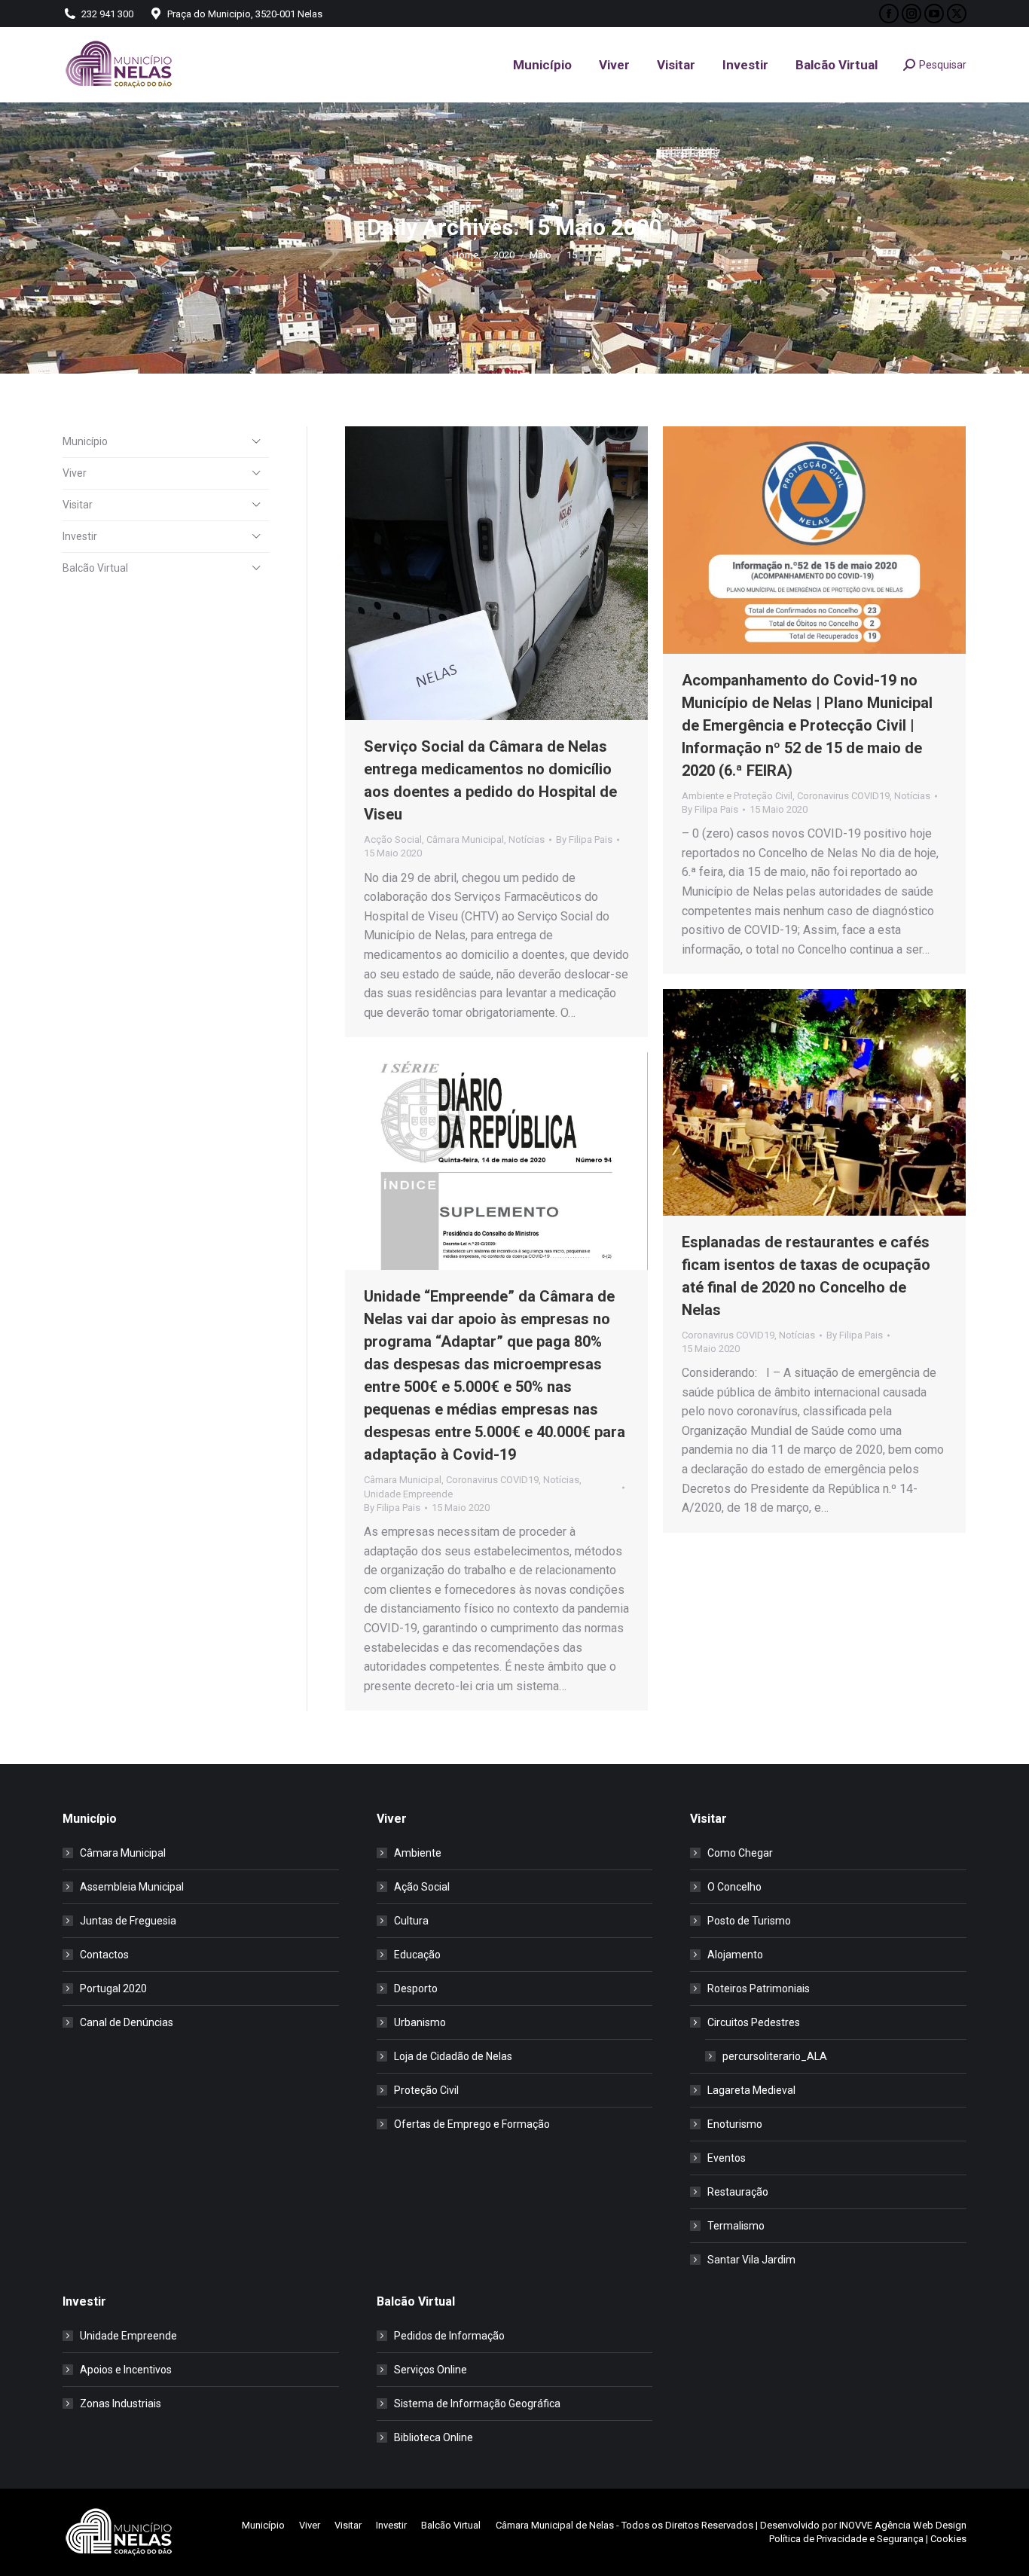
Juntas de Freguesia (128, 1921)
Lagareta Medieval (751, 2090)
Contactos (104, 1955)
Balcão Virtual (95, 568)
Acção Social (393, 839)
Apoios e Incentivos (126, 2370)
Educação (417, 1955)
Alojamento (735, 1955)
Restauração (738, 2192)
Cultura (411, 1921)
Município (85, 441)
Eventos (727, 2158)
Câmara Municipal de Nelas (555, 2525)
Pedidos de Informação (449, 2336)
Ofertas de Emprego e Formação (472, 2124)
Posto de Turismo (749, 1921)
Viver (75, 473)
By (584, 839)
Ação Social (422, 1887)
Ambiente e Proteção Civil (737, 796)
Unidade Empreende (408, 1494)
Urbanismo (420, 2022)
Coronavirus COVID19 (843, 796)
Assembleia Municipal (132, 1887)
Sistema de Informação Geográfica (477, 2404)
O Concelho (734, 1887)
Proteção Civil (426, 2090)
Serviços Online (431, 2370)
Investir (80, 536)
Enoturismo (735, 2124)
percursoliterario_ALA (775, 2056)
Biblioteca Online (434, 2437)
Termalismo (736, 2226)
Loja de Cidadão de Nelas (453, 2056)
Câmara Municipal (465, 839)
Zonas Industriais (121, 2404)
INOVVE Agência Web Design (903, 2525)
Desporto (416, 1988)
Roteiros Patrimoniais (759, 1988)
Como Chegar (740, 1853)
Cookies (948, 2539)
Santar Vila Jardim (751, 2260)
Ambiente (418, 1853)
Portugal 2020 (113, 1988)
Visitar (78, 505)
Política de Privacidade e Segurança (846, 2539)
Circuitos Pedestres (754, 2022)
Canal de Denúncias (127, 2022)
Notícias (527, 839)
